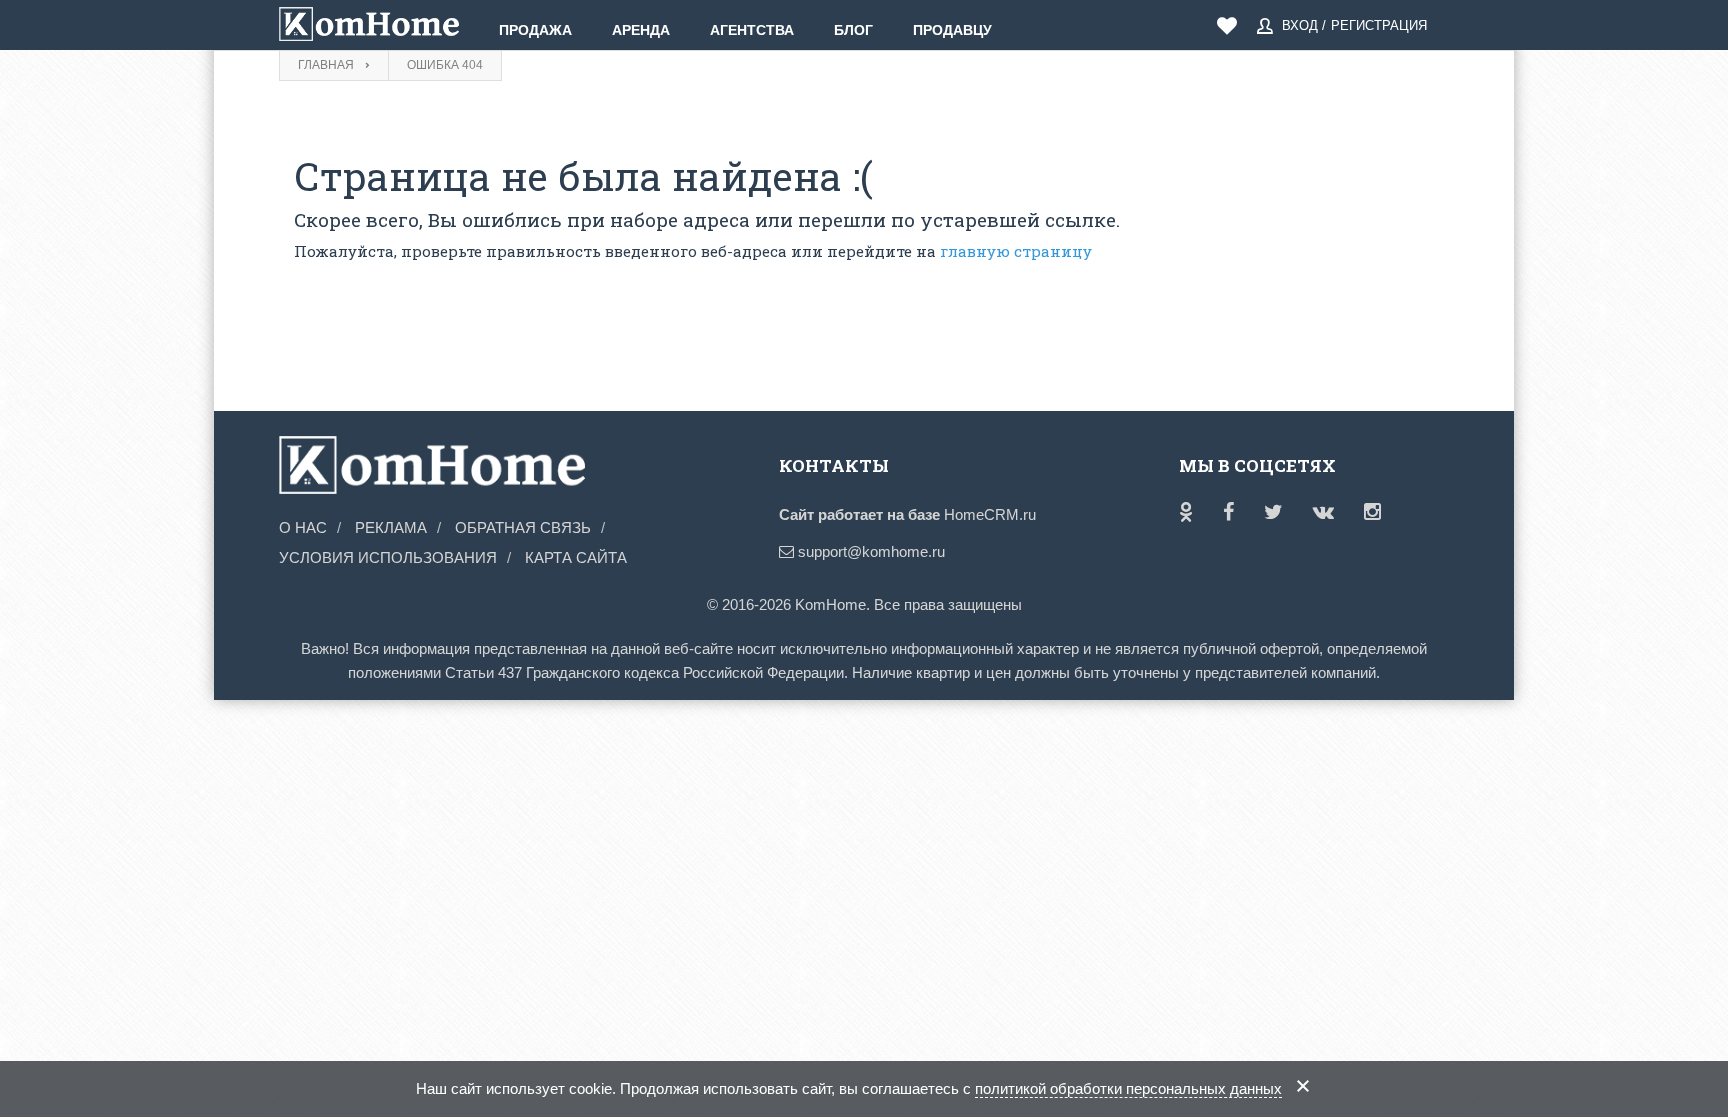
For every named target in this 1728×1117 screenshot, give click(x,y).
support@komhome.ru (869, 551)
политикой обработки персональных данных (1128, 1088)
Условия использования (388, 557)
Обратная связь (523, 527)
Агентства (752, 30)
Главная (326, 65)
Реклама (391, 527)
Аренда (641, 30)
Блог (853, 30)
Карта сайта (576, 557)
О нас (303, 527)
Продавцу (952, 30)
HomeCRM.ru (990, 514)
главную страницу (1016, 251)
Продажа (535, 30)
